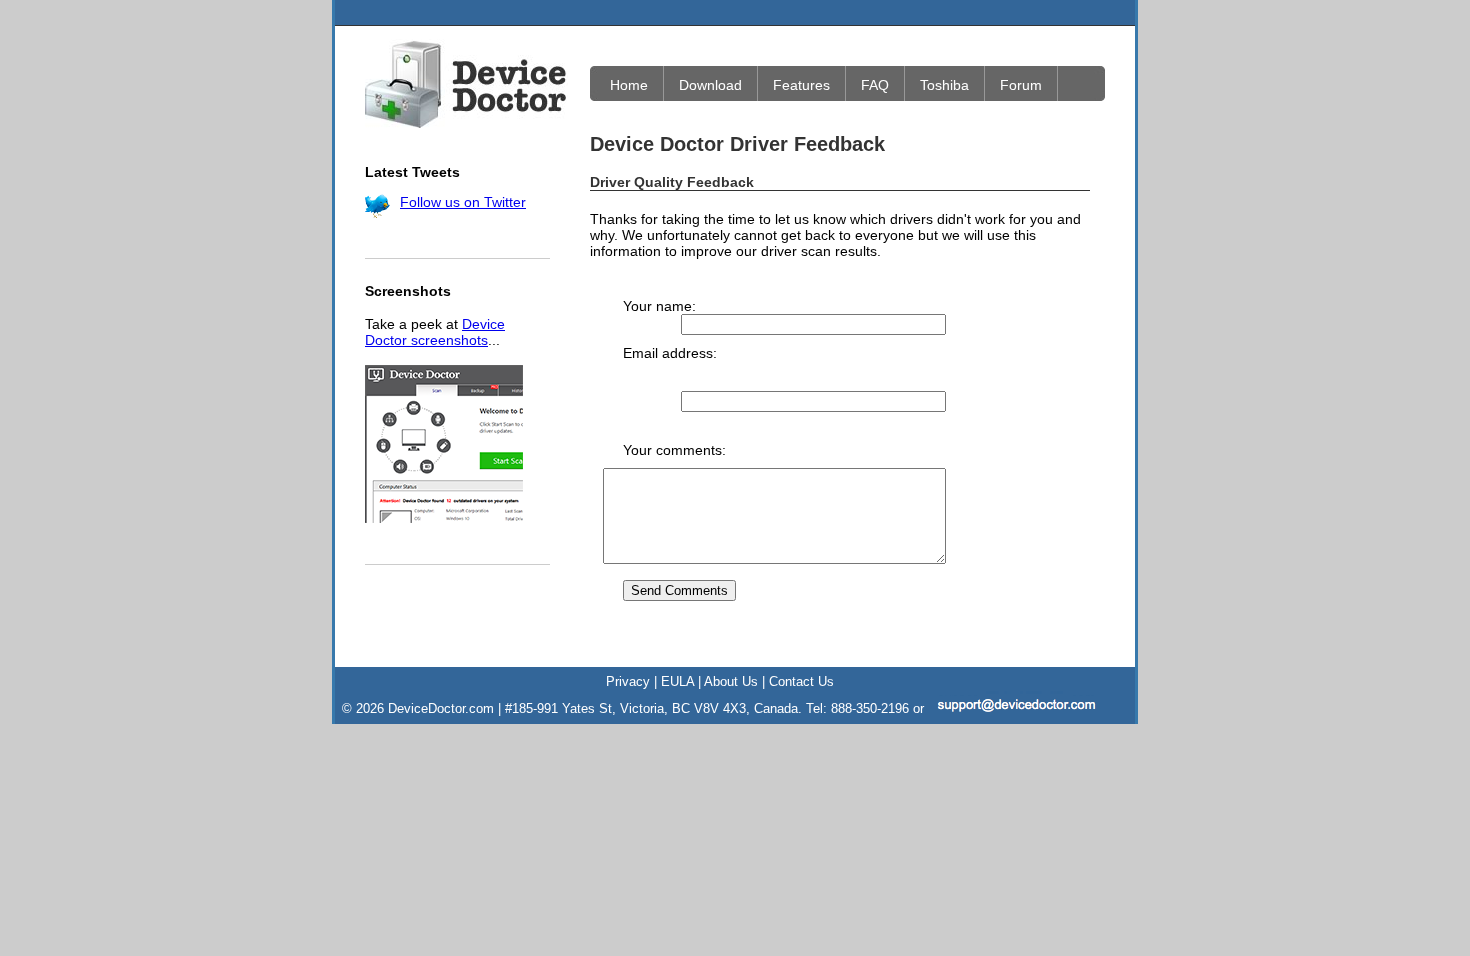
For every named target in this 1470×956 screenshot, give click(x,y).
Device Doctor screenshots (435, 332)
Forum (1021, 85)
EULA (677, 681)
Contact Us (801, 681)
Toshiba (944, 85)
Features (801, 85)
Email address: (670, 353)
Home (629, 85)
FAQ (875, 85)
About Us (731, 681)
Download (710, 85)
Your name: (659, 306)
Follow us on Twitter (463, 202)
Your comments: (674, 450)
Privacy (628, 681)
